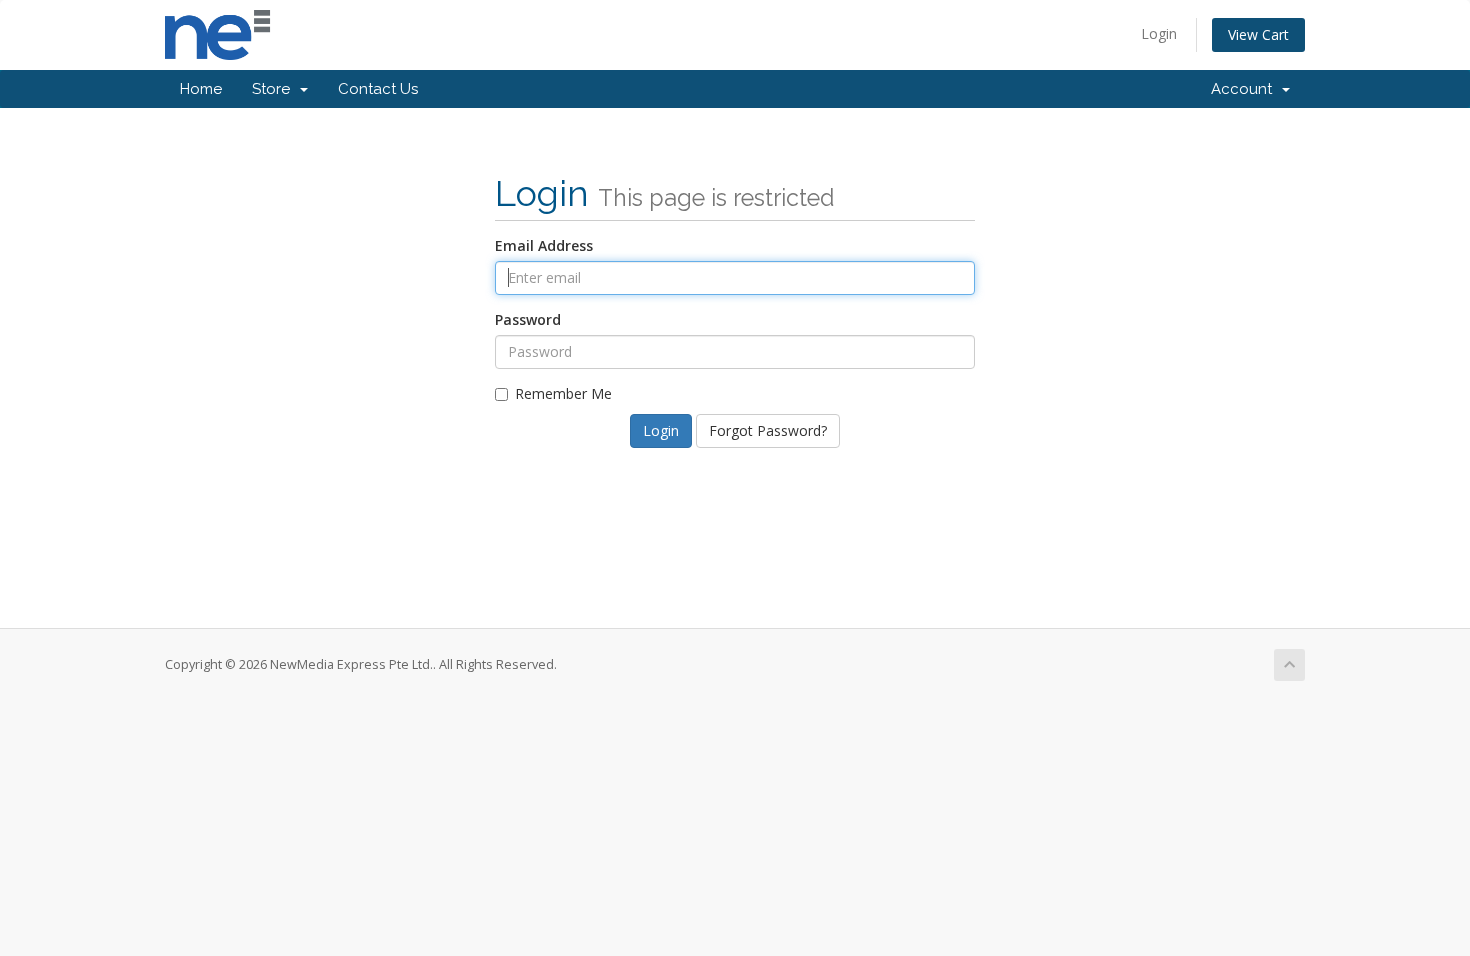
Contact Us (378, 89)
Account (1245, 89)
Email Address (544, 245)
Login (1159, 33)
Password (528, 319)
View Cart (1258, 34)
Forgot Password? (768, 430)
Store (275, 89)
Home (201, 89)
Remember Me (563, 393)
